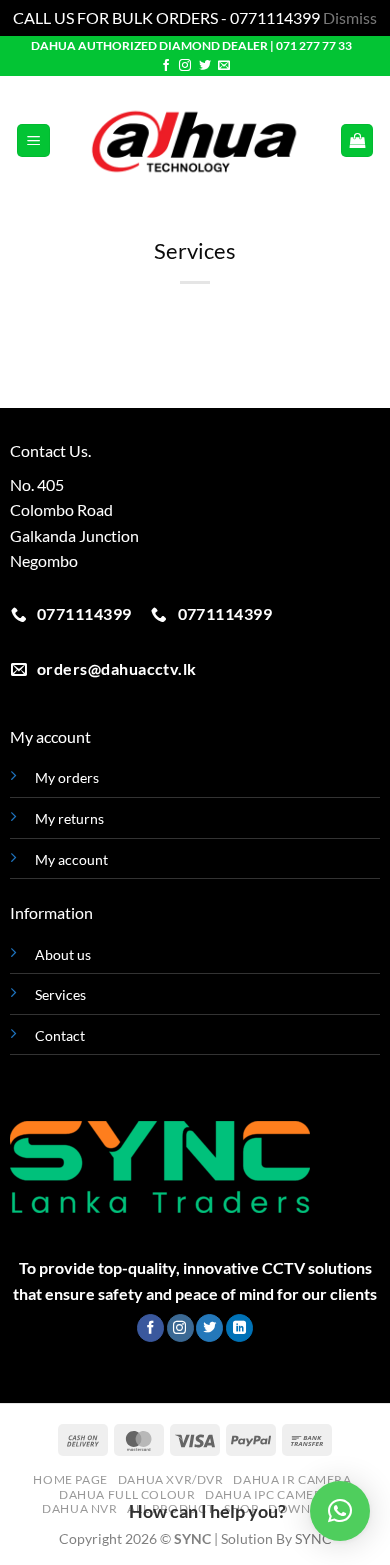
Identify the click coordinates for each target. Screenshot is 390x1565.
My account (71, 859)
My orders (67, 777)
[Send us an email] (224, 66)
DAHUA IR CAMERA (292, 1479)
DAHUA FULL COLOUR (127, 1494)
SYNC (313, 1538)
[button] (33, 140)
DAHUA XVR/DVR (171, 1479)
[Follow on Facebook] (166, 66)
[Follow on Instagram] (185, 66)
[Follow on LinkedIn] (239, 1328)
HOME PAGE (70, 1479)
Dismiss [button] (350, 17)
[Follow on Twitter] (205, 66)
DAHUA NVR (80, 1508)
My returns (69, 818)
